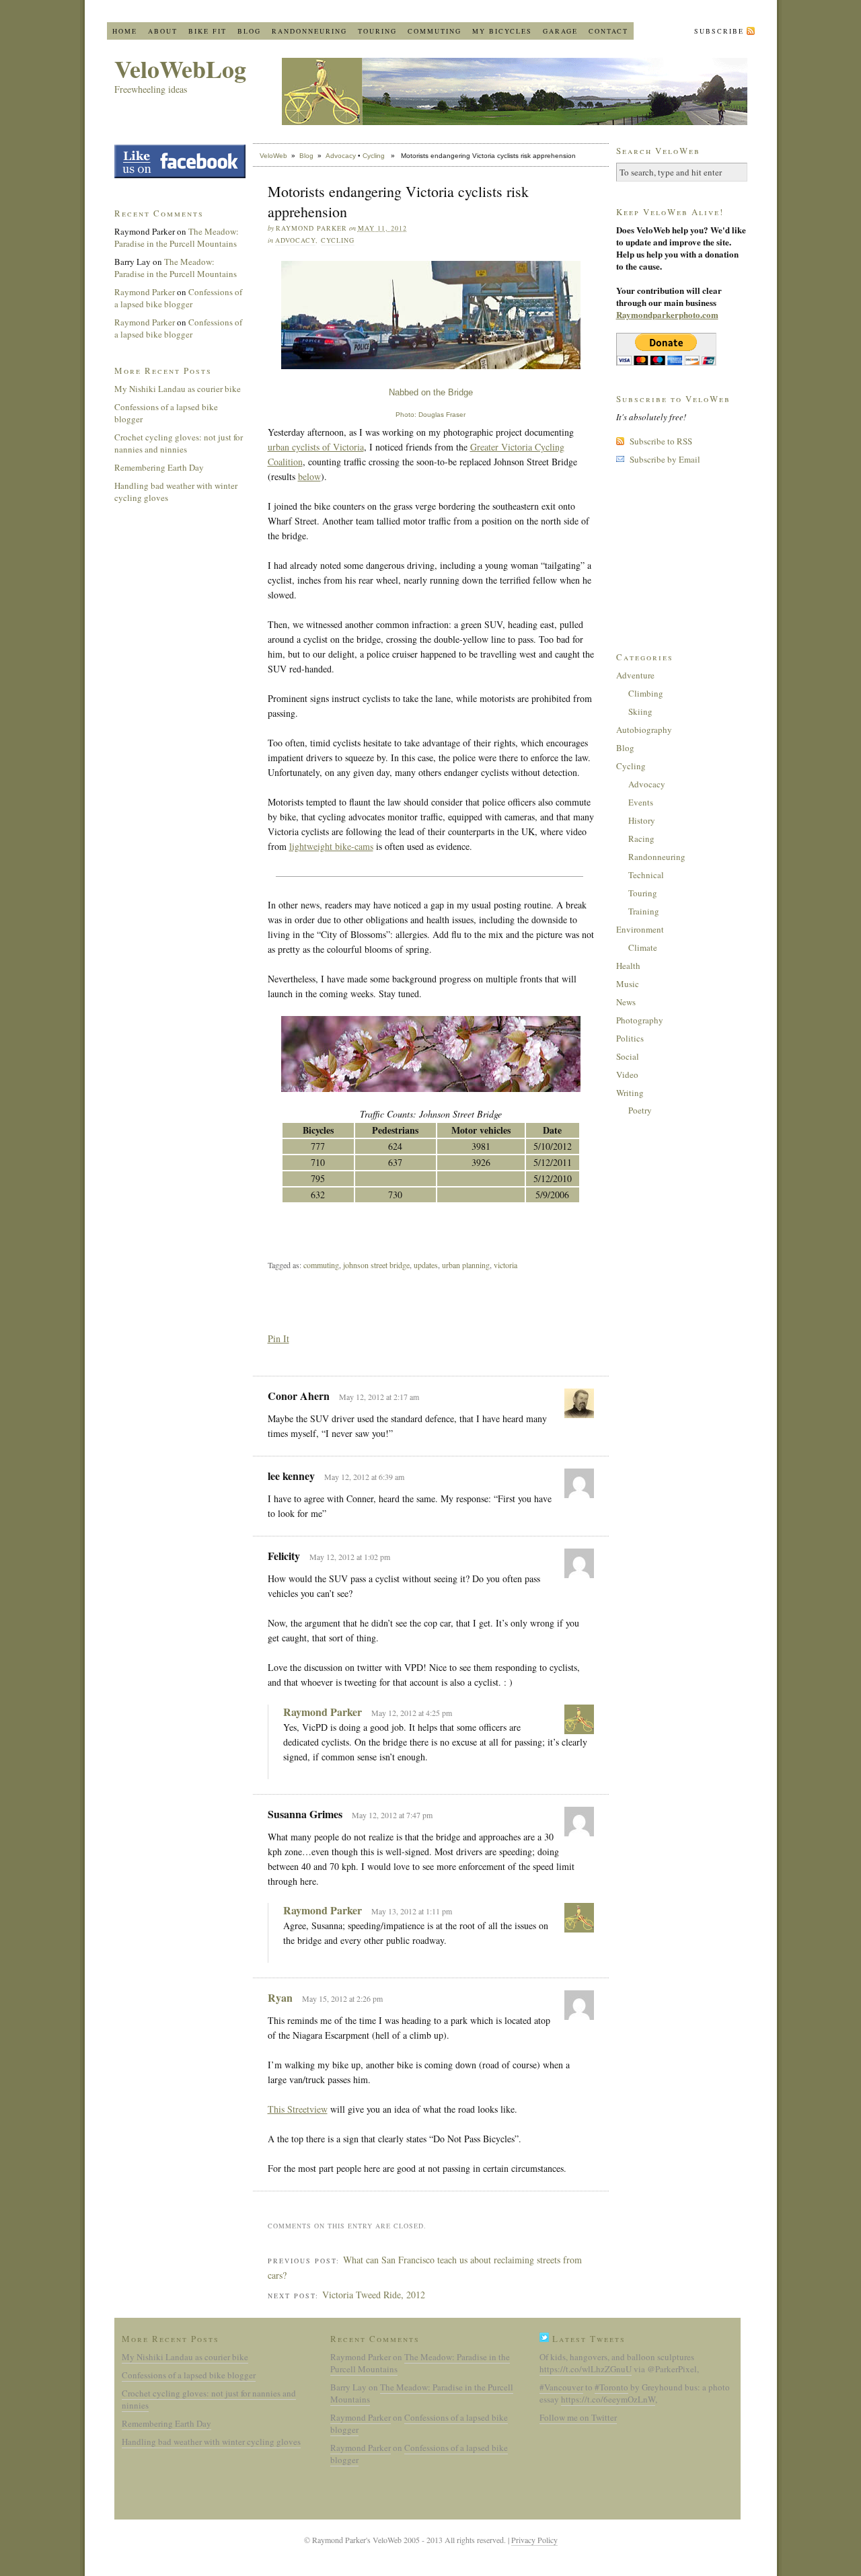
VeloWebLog (180, 69)
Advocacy (341, 156)
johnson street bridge (376, 1265)
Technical (646, 875)
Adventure (635, 675)
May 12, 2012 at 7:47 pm (392, 1815)
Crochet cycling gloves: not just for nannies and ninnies (179, 443)
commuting (321, 1265)
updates (426, 1265)
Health (628, 966)
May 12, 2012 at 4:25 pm (412, 1713)
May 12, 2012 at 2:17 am (379, 1397)
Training (644, 911)
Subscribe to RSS (661, 441)
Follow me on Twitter (578, 2417)
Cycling (374, 156)
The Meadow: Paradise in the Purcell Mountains (177, 237)
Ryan (280, 1997)
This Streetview (298, 2109)
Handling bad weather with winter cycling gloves (211, 2442)
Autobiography (644, 730)
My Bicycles (502, 31)
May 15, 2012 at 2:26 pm (342, 1998)
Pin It (278, 1338)
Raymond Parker (323, 1712)
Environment (640, 929)
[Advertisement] (425, 1228)
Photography (640, 1020)
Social (628, 1056)
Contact (608, 31)
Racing (641, 838)
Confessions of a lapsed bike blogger (178, 298)
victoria (506, 1265)
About (163, 31)
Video (627, 1075)
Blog (249, 31)
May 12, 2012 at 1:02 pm (350, 1557)
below (309, 476)
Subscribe (719, 31)
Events (641, 802)
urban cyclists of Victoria (316, 447)
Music (628, 984)
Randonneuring (309, 31)
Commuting (435, 31)
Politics (630, 1038)
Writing (630, 1093)
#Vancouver (561, 2387)
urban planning (466, 1265)
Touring (377, 31)
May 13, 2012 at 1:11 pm (412, 1911)
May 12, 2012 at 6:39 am (364, 1477)
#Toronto (611, 2387)
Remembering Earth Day (159, 467)
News (626, 1002)
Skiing (640, 711)
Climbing (646, 693)
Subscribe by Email (665, 459)
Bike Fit (208, 31)
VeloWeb (273, 156)
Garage (560, 31)
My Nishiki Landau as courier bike (178, 389)
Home (125, 31)
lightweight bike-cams (331, 846)
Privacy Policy (534, 2540)
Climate (643, 947)
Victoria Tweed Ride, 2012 (374, 2295)
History (642, 820)
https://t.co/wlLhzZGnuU (586, 2369)
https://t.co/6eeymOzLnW (608, 2399)
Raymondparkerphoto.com (667, 314)
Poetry (640, 1110)
